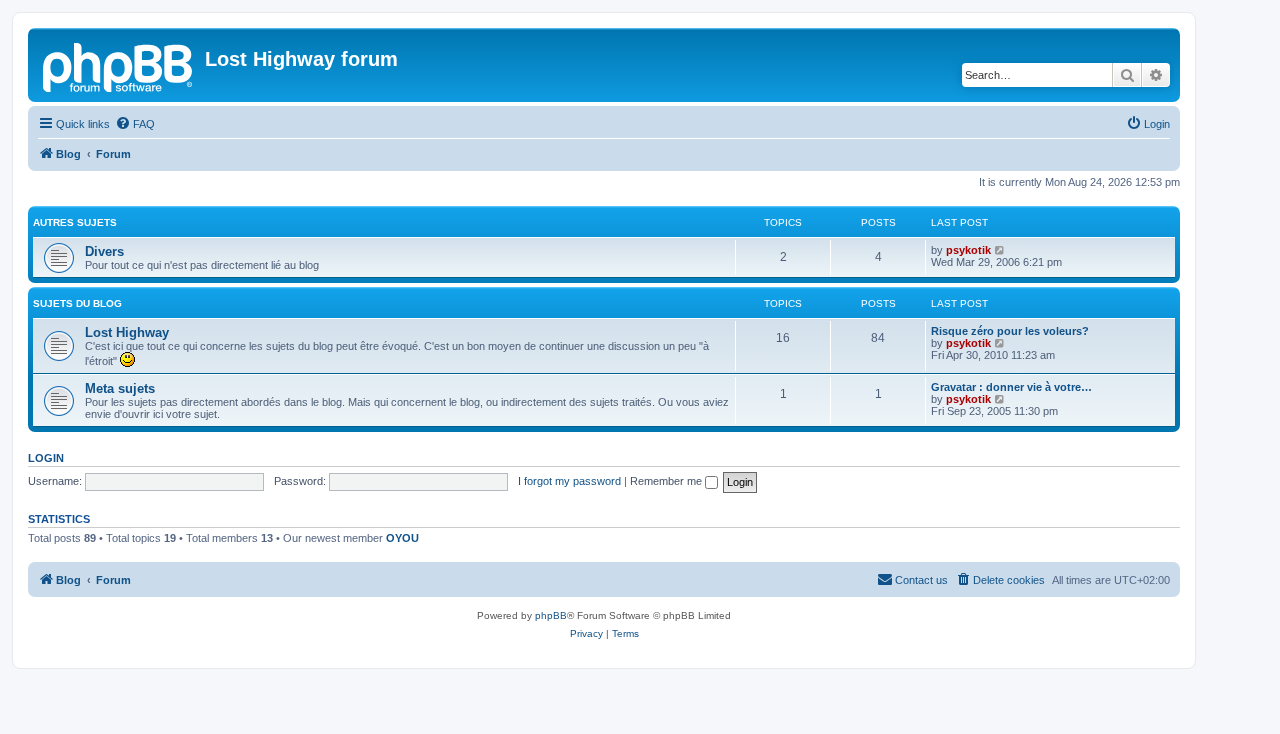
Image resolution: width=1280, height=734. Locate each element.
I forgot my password (569, 481)
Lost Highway (127, 332)
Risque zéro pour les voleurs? (1010, 331)
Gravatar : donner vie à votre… (1011, 387)
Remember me (667, 481)
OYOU (402, 538)
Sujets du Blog (77, 303)
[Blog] (119, 65)
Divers (104, 251)
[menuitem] (135, 124)
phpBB (551, 615)
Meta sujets (120, 388)
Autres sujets (75, 222)
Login (46, 458)
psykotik (968, 250)
